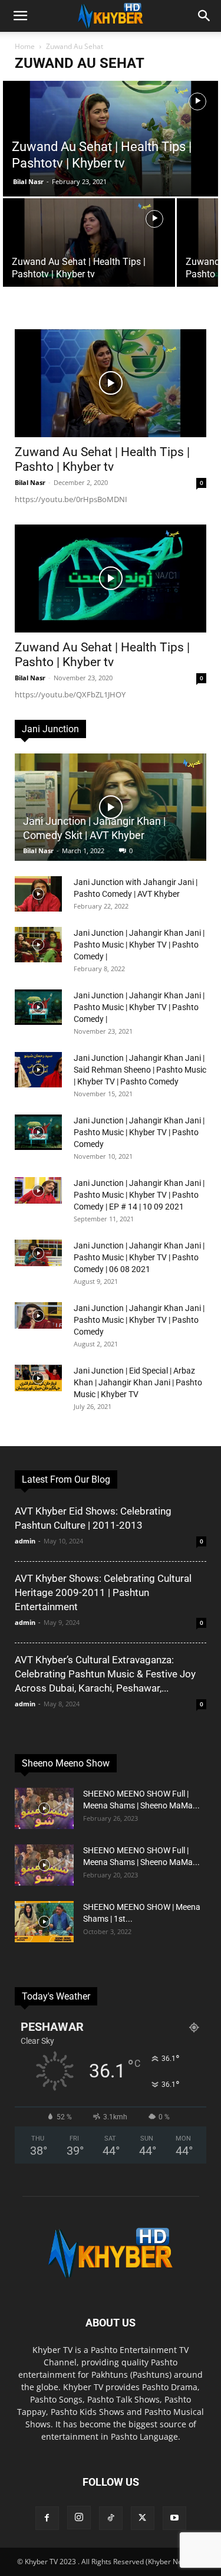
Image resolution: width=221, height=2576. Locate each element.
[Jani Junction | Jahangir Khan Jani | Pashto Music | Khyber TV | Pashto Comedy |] (38, 945)
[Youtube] (174, 2518)
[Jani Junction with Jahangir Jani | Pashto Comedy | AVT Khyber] (38, 894)
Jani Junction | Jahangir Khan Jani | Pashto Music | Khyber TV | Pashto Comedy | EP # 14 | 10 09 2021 (139, 1195)
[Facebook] (47, 2518)
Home (25, 46)
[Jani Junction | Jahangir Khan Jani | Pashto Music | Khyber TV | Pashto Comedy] (38, 1132)
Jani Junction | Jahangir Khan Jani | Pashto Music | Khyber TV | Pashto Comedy (139, 1132)
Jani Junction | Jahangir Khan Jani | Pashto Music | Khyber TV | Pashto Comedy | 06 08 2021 (139, 1257)
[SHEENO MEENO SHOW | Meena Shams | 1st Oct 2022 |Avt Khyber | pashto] (44, 1922)
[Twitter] (143, 2518)
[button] (20, 16)
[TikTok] (111, 2518)
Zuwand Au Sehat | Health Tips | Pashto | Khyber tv (102, 459)
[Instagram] (79, 2518)
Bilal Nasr (28, 181)
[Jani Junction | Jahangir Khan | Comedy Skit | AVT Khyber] (111, 807)
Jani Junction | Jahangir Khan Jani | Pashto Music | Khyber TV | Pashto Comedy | (139, 945)
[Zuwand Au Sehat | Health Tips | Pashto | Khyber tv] (111, 383)
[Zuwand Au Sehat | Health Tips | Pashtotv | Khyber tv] (111, 141)
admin (25, 1541)
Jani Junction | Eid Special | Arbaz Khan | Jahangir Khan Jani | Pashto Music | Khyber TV (138, 1382)
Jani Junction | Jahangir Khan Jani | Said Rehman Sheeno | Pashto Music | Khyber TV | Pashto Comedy (140, 1070)
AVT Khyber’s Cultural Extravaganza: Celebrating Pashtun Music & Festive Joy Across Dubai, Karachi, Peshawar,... (105, 1674)
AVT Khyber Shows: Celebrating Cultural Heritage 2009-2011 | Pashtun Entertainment (103, 1592)
